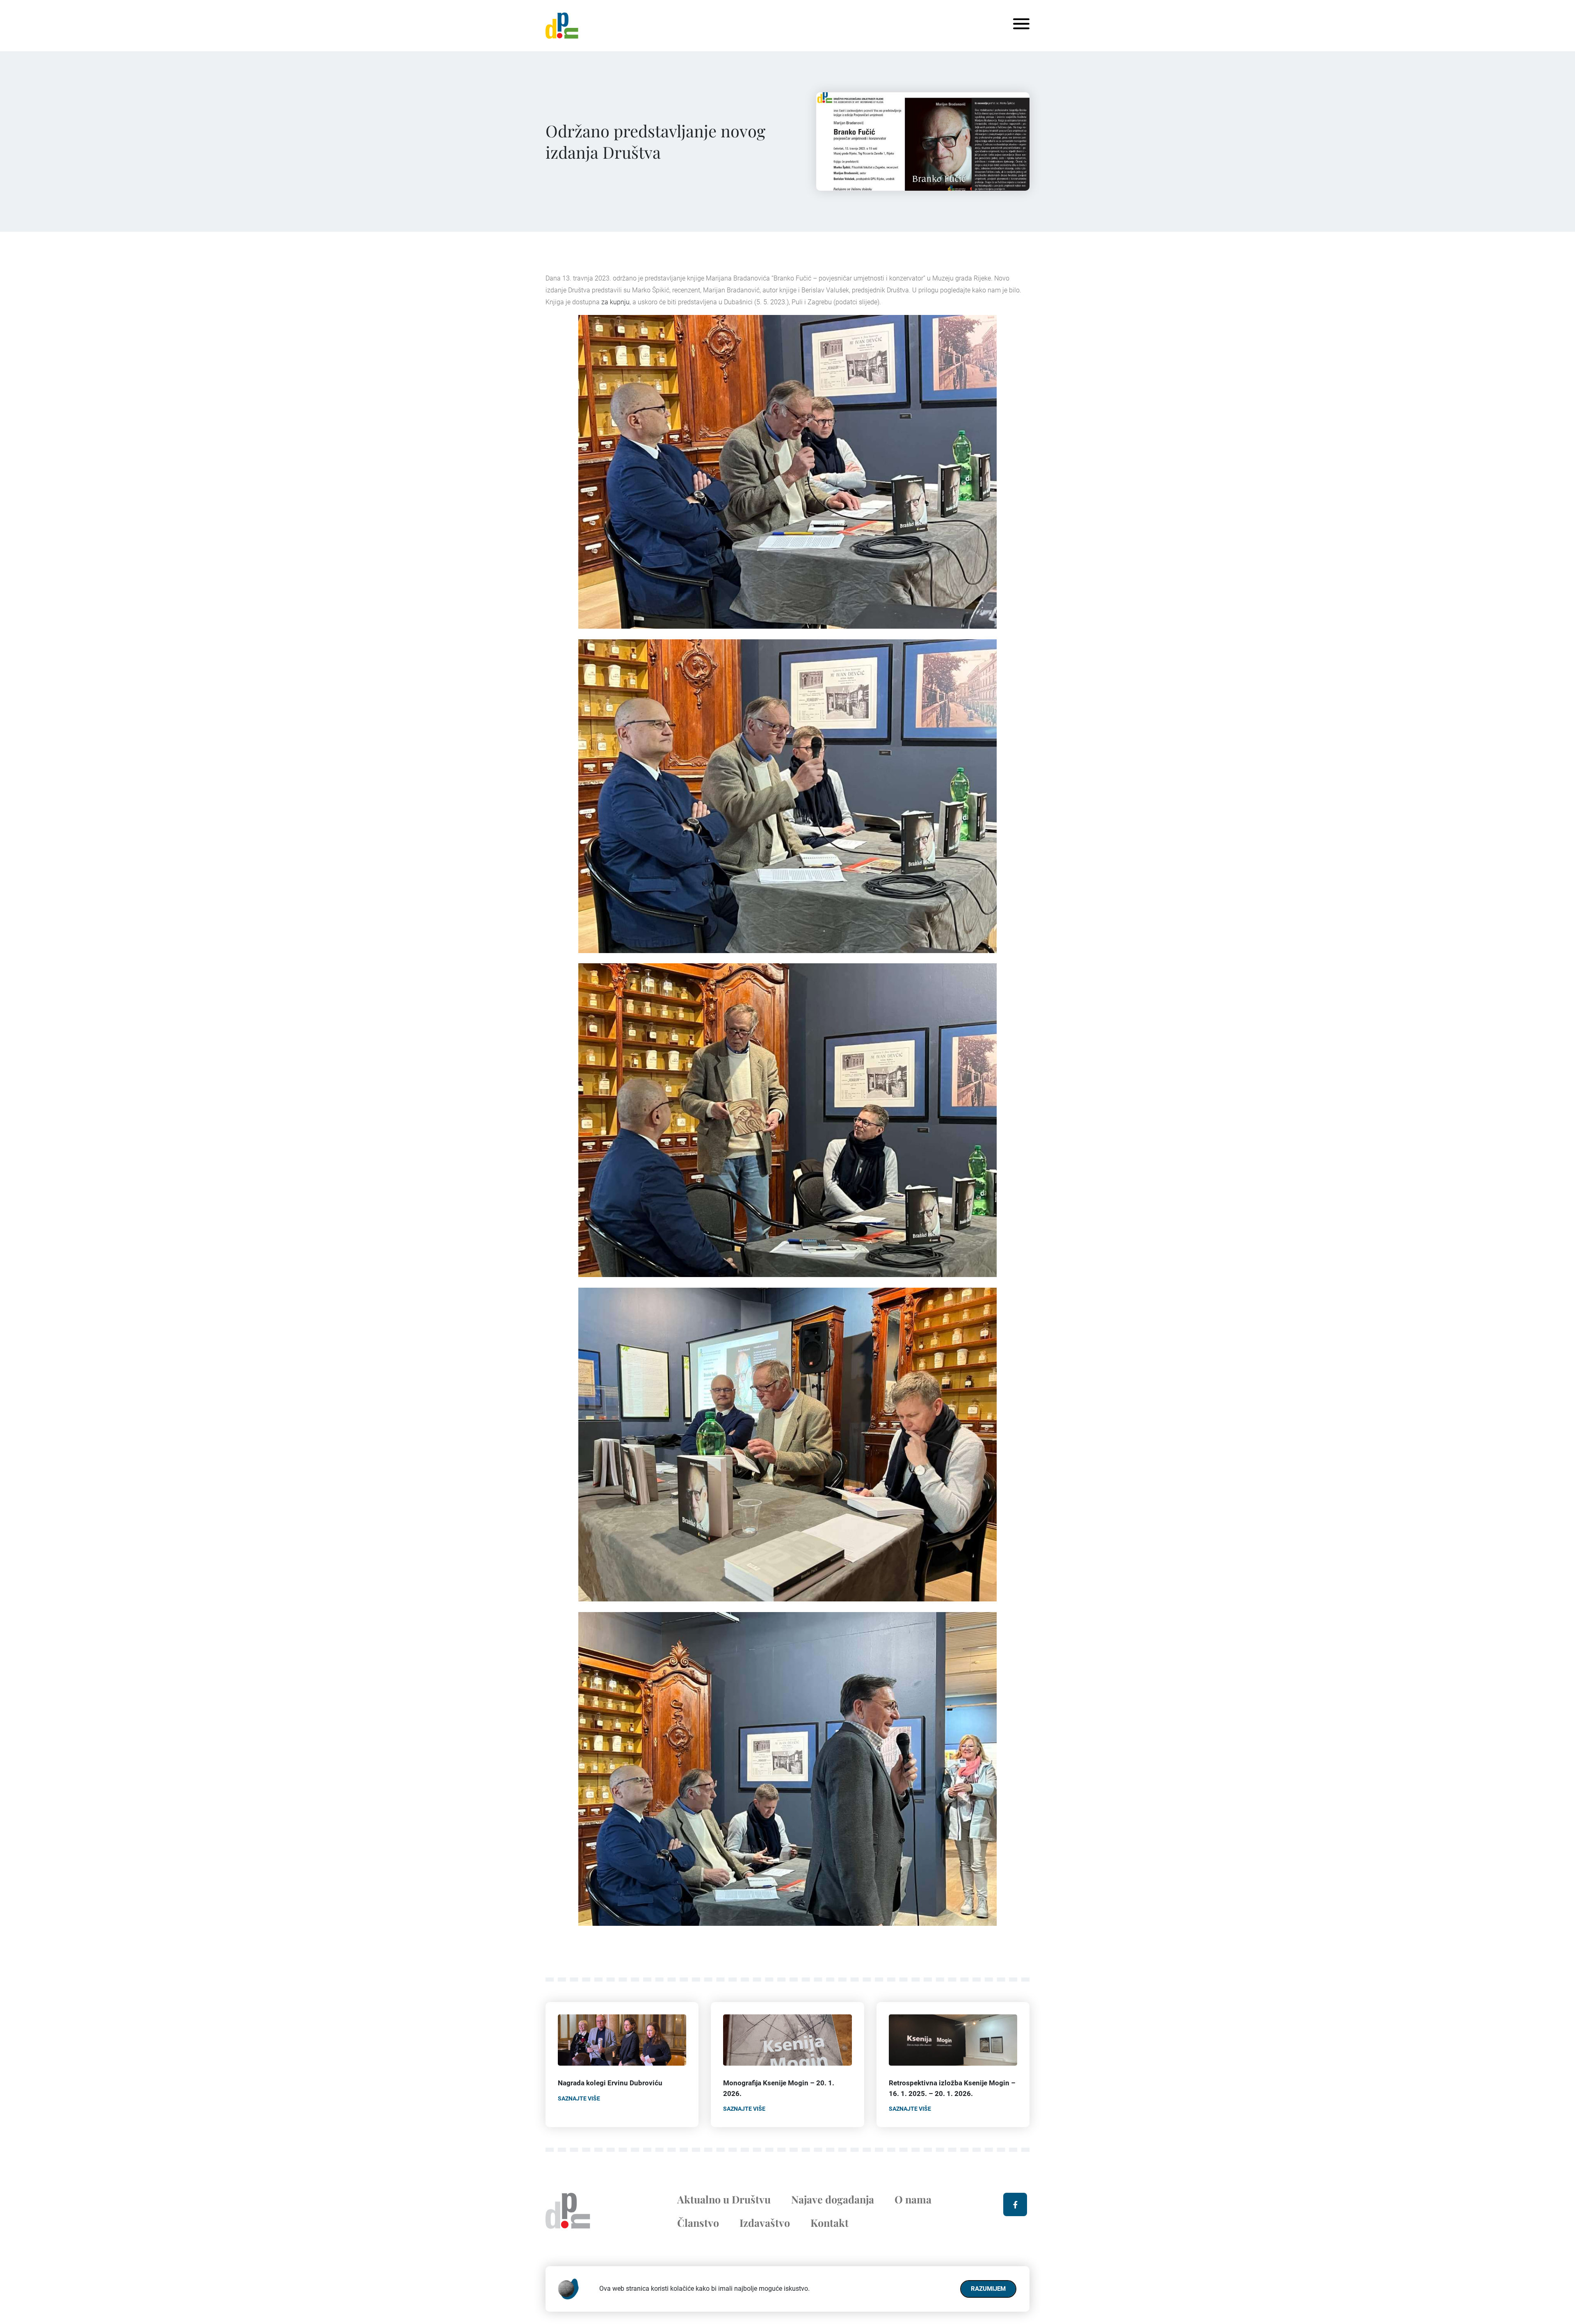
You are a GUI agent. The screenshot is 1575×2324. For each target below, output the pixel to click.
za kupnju (615, 302)
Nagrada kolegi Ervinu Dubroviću (610, 2083)
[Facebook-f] (1015, 2205)
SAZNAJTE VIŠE (579, 2098)
